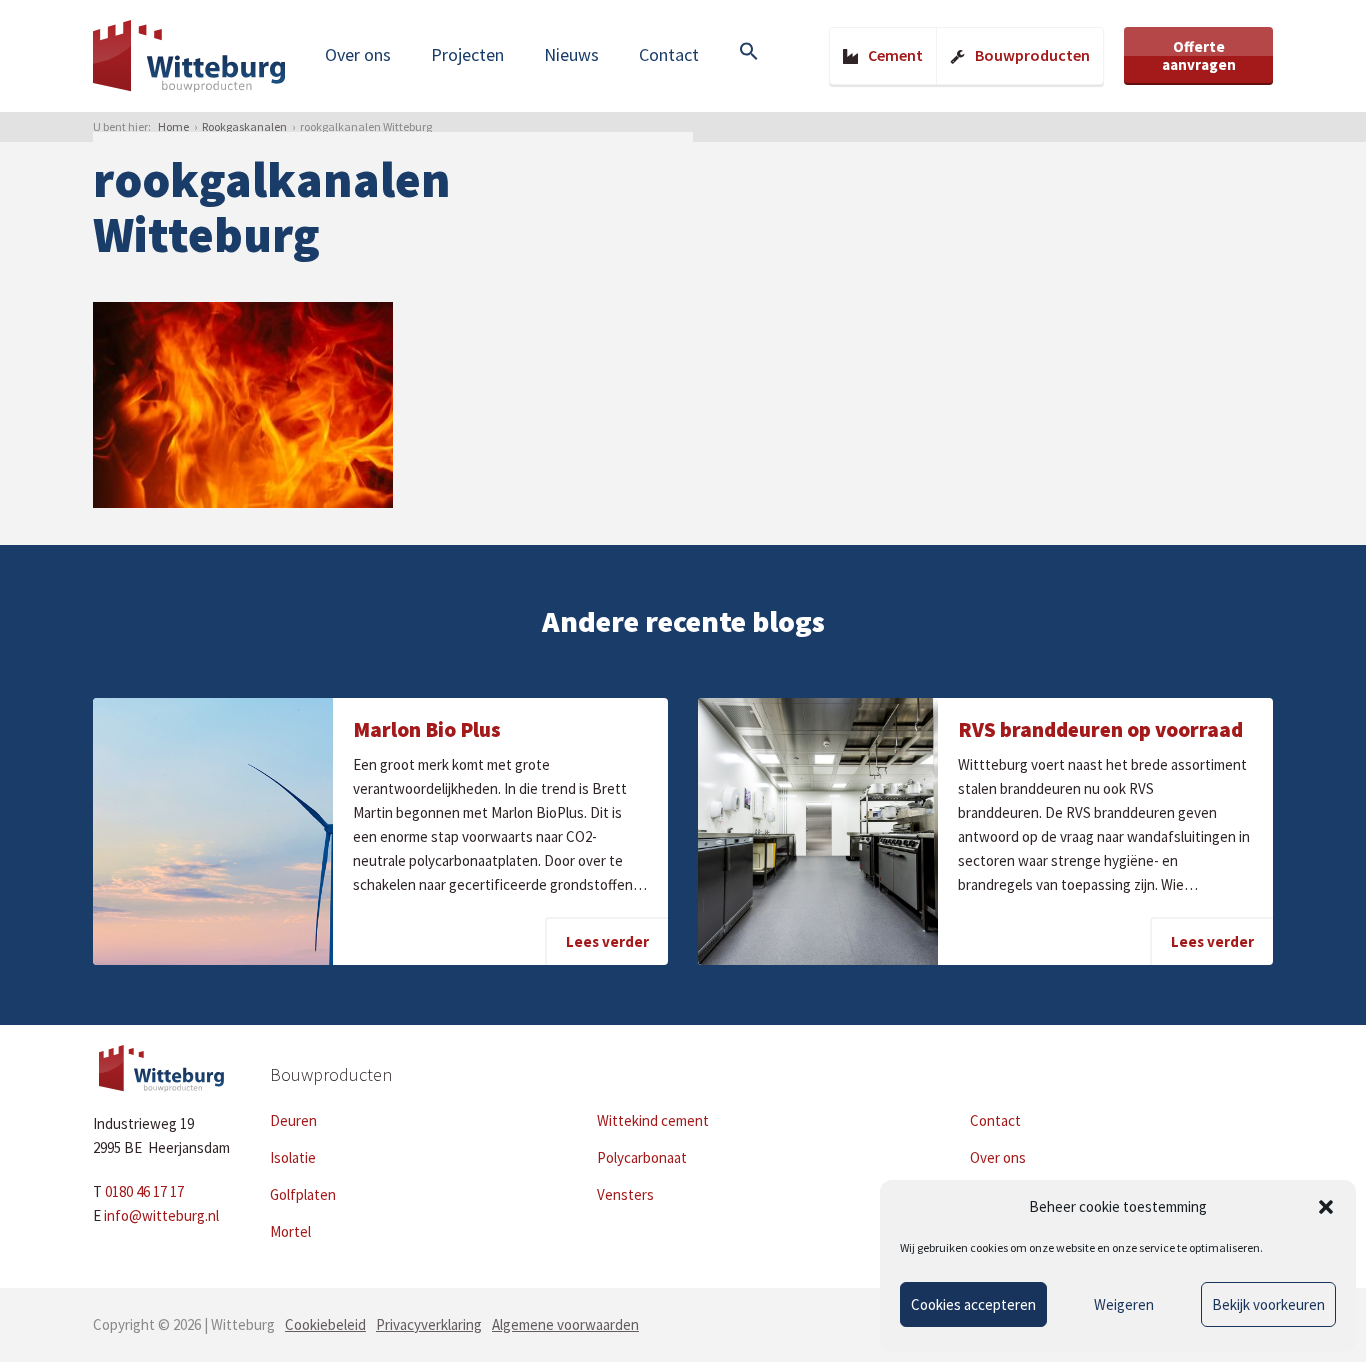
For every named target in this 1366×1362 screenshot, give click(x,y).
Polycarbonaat (642, 1157)
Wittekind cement (653, 1120)
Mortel (290, 1231)
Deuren (293, 1120)
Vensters (625, 1194)
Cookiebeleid (325, 1324)
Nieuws (571, 54)
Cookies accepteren (973, 1304)
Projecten (467, 54)
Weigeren (1124, 1304)
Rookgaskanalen (244, 126)
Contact (669, 54)
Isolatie (293, 1157)
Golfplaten (303, 1194)
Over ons (358, 54)
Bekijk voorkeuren (1268, 1304)
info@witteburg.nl (161, 1215)
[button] (1326, 1207)
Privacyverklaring (429, 1324)
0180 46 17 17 (144, 1191)
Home (173, 126)
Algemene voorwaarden (565, 1324)
